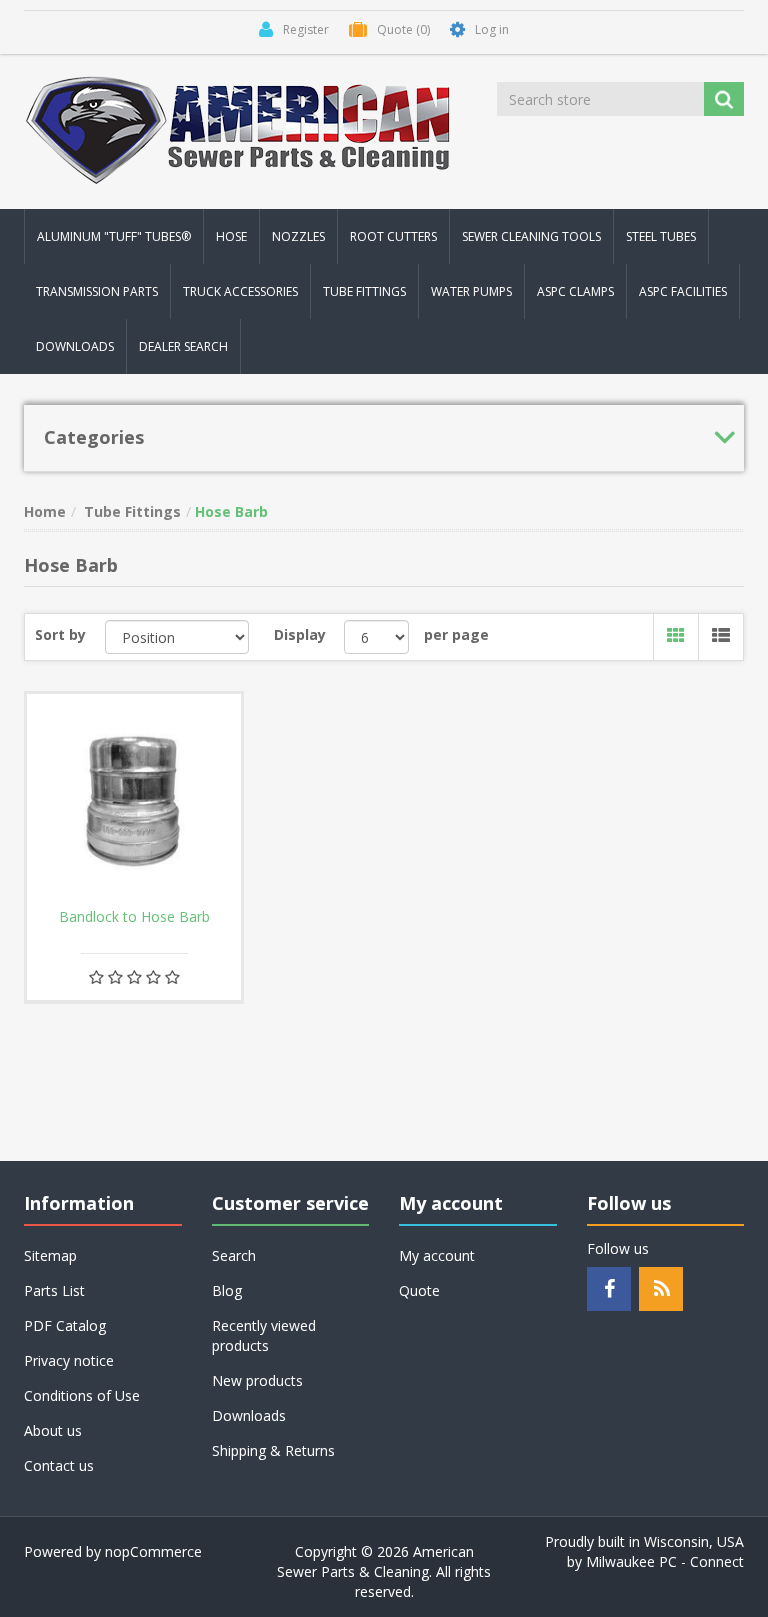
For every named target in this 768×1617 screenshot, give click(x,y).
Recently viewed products (264, 1335)
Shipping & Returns (273, 1450)
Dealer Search (183, 346)
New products (257, 1380)
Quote (419, 1290)
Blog (227, 1290)
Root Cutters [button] (393, 236)
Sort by (60, 634)
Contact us (59, 1465)
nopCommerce (153, 1551)
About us (53, 1430)
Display (300, 634)
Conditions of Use (82, 1395)
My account (437, 1255)
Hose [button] (231, 236)
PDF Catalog (65, 1325)
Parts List (54, 1290)
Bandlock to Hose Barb (134, 917)
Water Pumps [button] (471, 291)
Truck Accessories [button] (240, 291)
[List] (720, 637)
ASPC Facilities (683, 291)
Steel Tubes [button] (661, 236)
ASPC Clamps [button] (575, 291)
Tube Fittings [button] (364, 291)
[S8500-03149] (134, 801)
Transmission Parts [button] (97, 291)
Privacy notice (69, 1360)
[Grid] (675, 637)
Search (234, 1255)
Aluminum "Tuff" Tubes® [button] (114, 236)
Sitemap (50, 1255)
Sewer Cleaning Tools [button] (531, 236)
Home (45, 511)
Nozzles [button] (298, 236)
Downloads (75, 346)
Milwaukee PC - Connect (665, 1561)
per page (456, 634)
